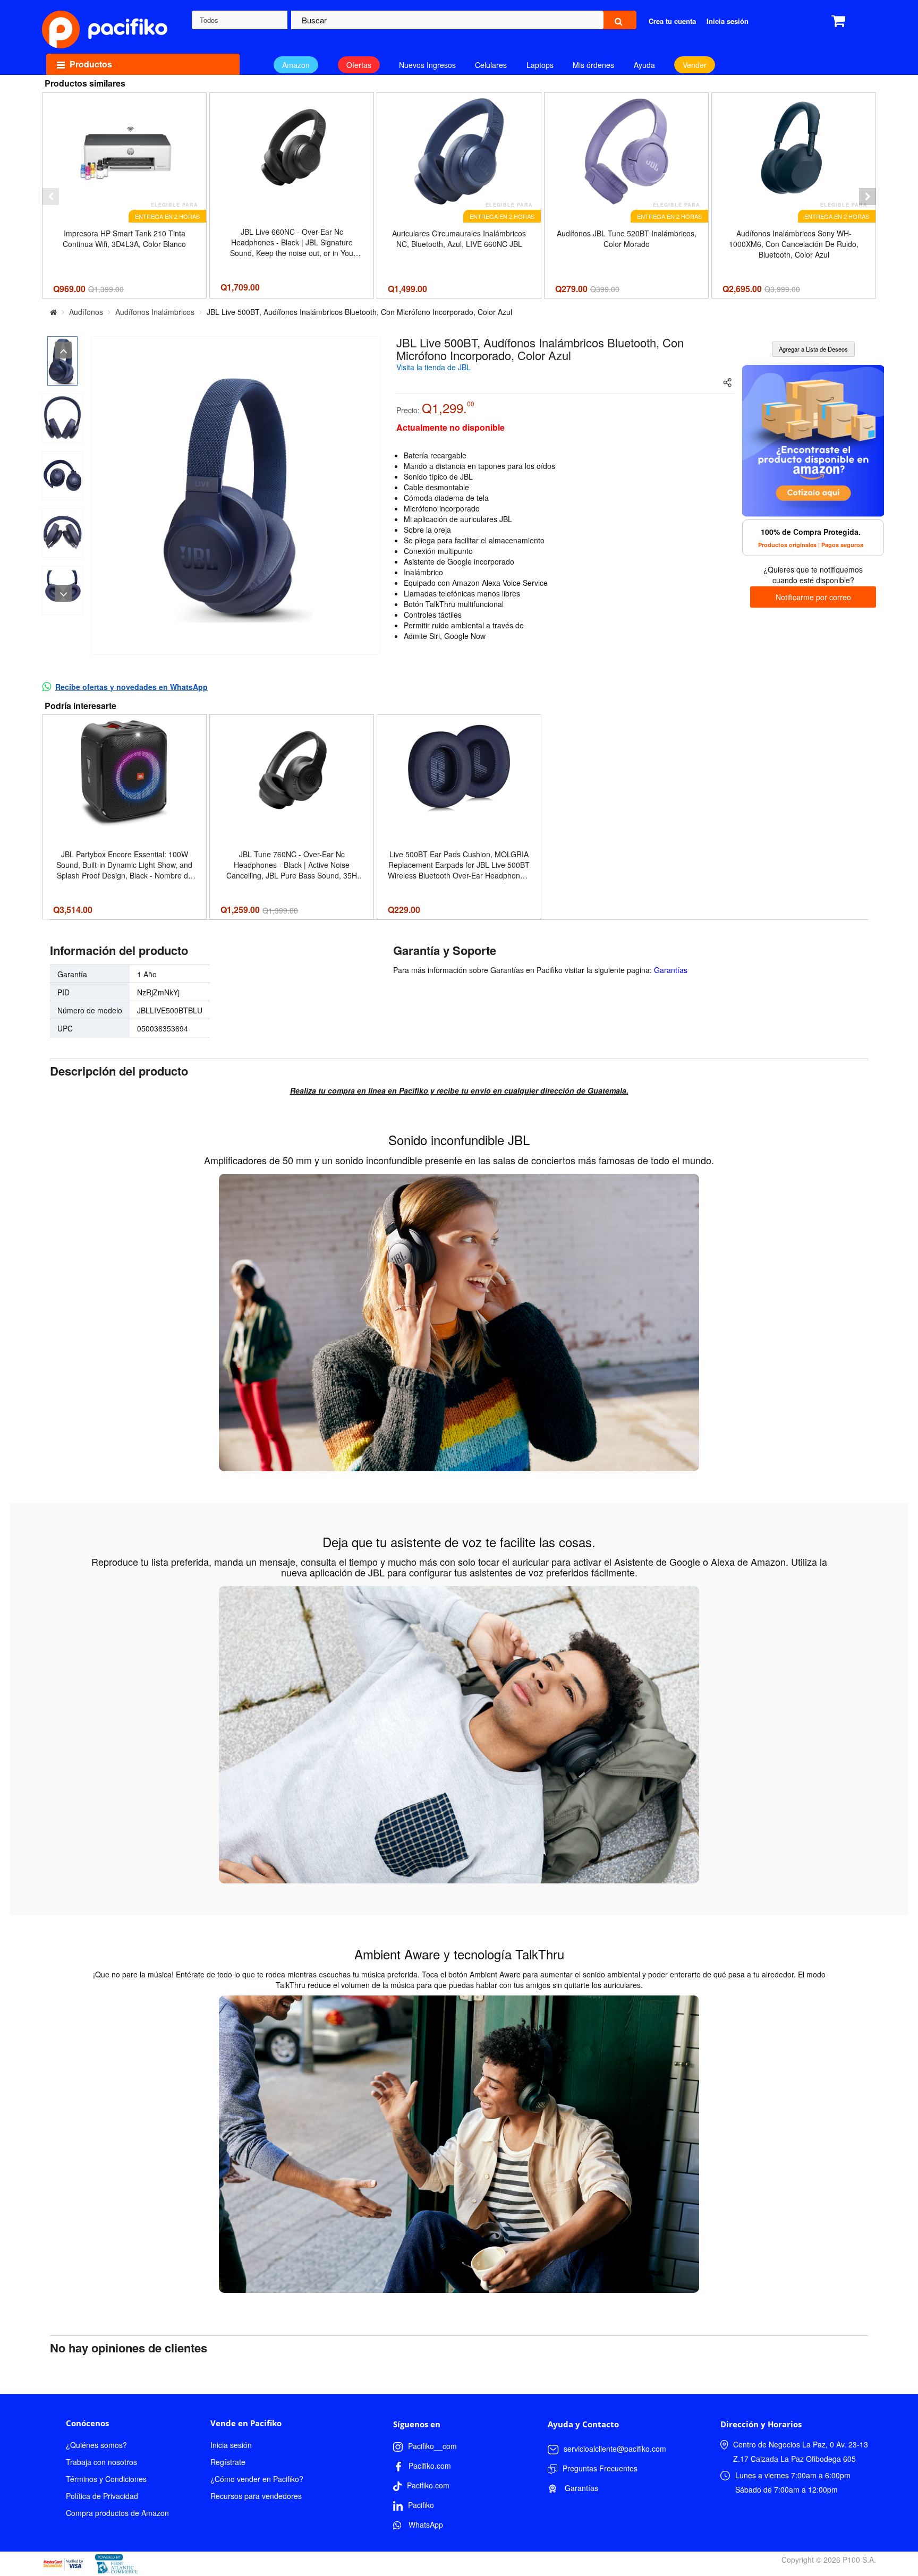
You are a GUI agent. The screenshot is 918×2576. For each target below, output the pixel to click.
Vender (695, 65)
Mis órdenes (593, 65)
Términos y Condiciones (106, 2479)
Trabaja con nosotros (101, 2462)
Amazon (296, 65)
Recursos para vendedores (256, 2496)
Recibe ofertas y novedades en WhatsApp (131, 687)
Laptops (540, 65)
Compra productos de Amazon (117, 2513)
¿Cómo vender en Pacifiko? (257, 2479)
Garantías (671, 970)
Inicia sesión (231, 2445)
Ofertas (359, 65)
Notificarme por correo (813, 597)
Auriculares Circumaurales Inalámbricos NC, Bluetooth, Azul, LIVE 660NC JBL (459, 238)
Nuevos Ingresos (427, 65)
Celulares (491, 65)
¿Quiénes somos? (96, 2445)
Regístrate (228, 2462)
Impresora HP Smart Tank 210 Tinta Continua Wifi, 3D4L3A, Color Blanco (124, 238)
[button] (50, 197)
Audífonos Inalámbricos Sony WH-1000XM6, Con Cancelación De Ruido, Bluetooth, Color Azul (794, 244)
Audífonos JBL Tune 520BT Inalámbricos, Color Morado (627, 238)
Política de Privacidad (102, 2496)
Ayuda (644, 65)
